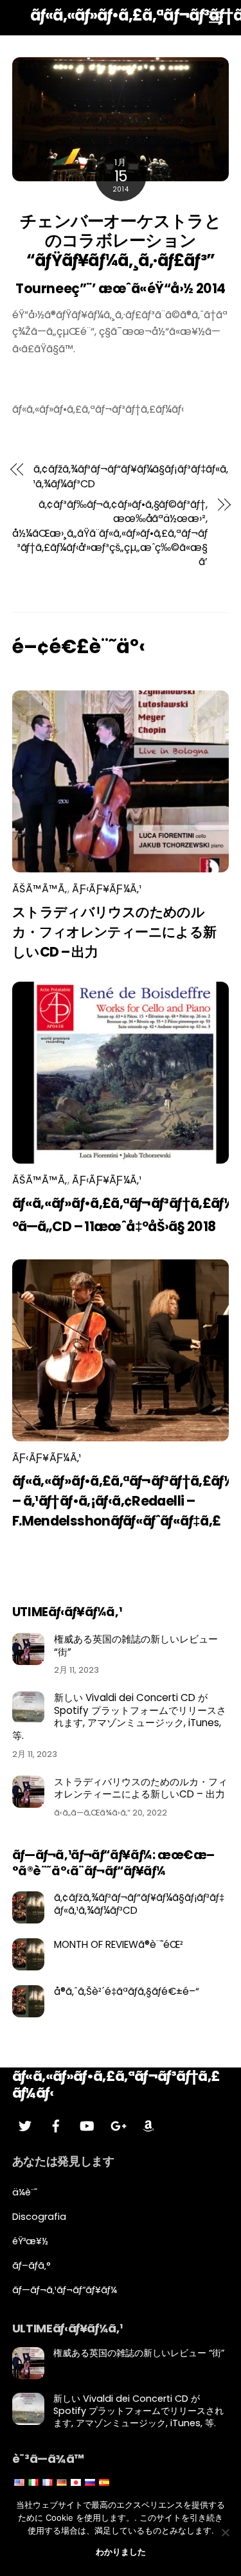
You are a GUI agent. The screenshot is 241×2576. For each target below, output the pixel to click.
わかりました (121, 2552)
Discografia (39, 2217)
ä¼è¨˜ (25, 2192)
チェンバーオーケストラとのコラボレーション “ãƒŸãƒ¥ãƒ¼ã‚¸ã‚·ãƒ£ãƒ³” (121, 241)
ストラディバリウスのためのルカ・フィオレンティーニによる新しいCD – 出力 (114, 932)
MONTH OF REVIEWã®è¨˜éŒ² (119, 1945)
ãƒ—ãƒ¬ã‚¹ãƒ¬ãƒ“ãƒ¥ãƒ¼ (65, 2290)
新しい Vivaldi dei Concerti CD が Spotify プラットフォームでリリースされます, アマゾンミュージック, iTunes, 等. (119, 1717)
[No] (225, 2532)
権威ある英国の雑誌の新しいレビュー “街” (136, 1646)
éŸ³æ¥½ (30, 2241)
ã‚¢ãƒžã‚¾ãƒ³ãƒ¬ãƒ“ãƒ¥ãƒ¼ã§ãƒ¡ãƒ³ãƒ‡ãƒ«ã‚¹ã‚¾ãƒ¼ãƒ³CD (131, 476)
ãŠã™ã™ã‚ (40, 889)
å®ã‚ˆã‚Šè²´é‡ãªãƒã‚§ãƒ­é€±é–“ (127, 1992)
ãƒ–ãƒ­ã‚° (31, 2265)
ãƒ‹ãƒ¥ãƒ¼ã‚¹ (107, 889)
